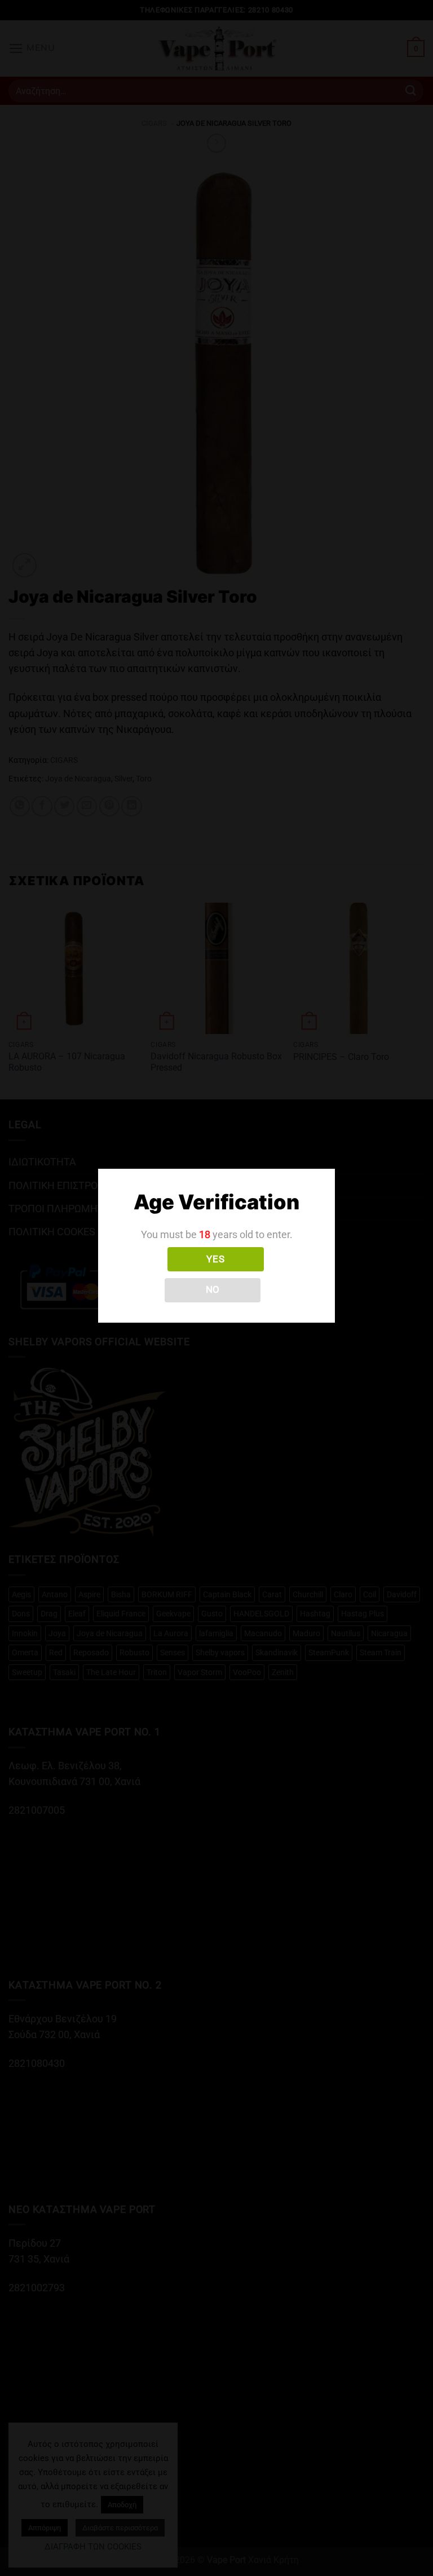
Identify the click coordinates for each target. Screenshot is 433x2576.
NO (213, 1289)
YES (215, 1259)
